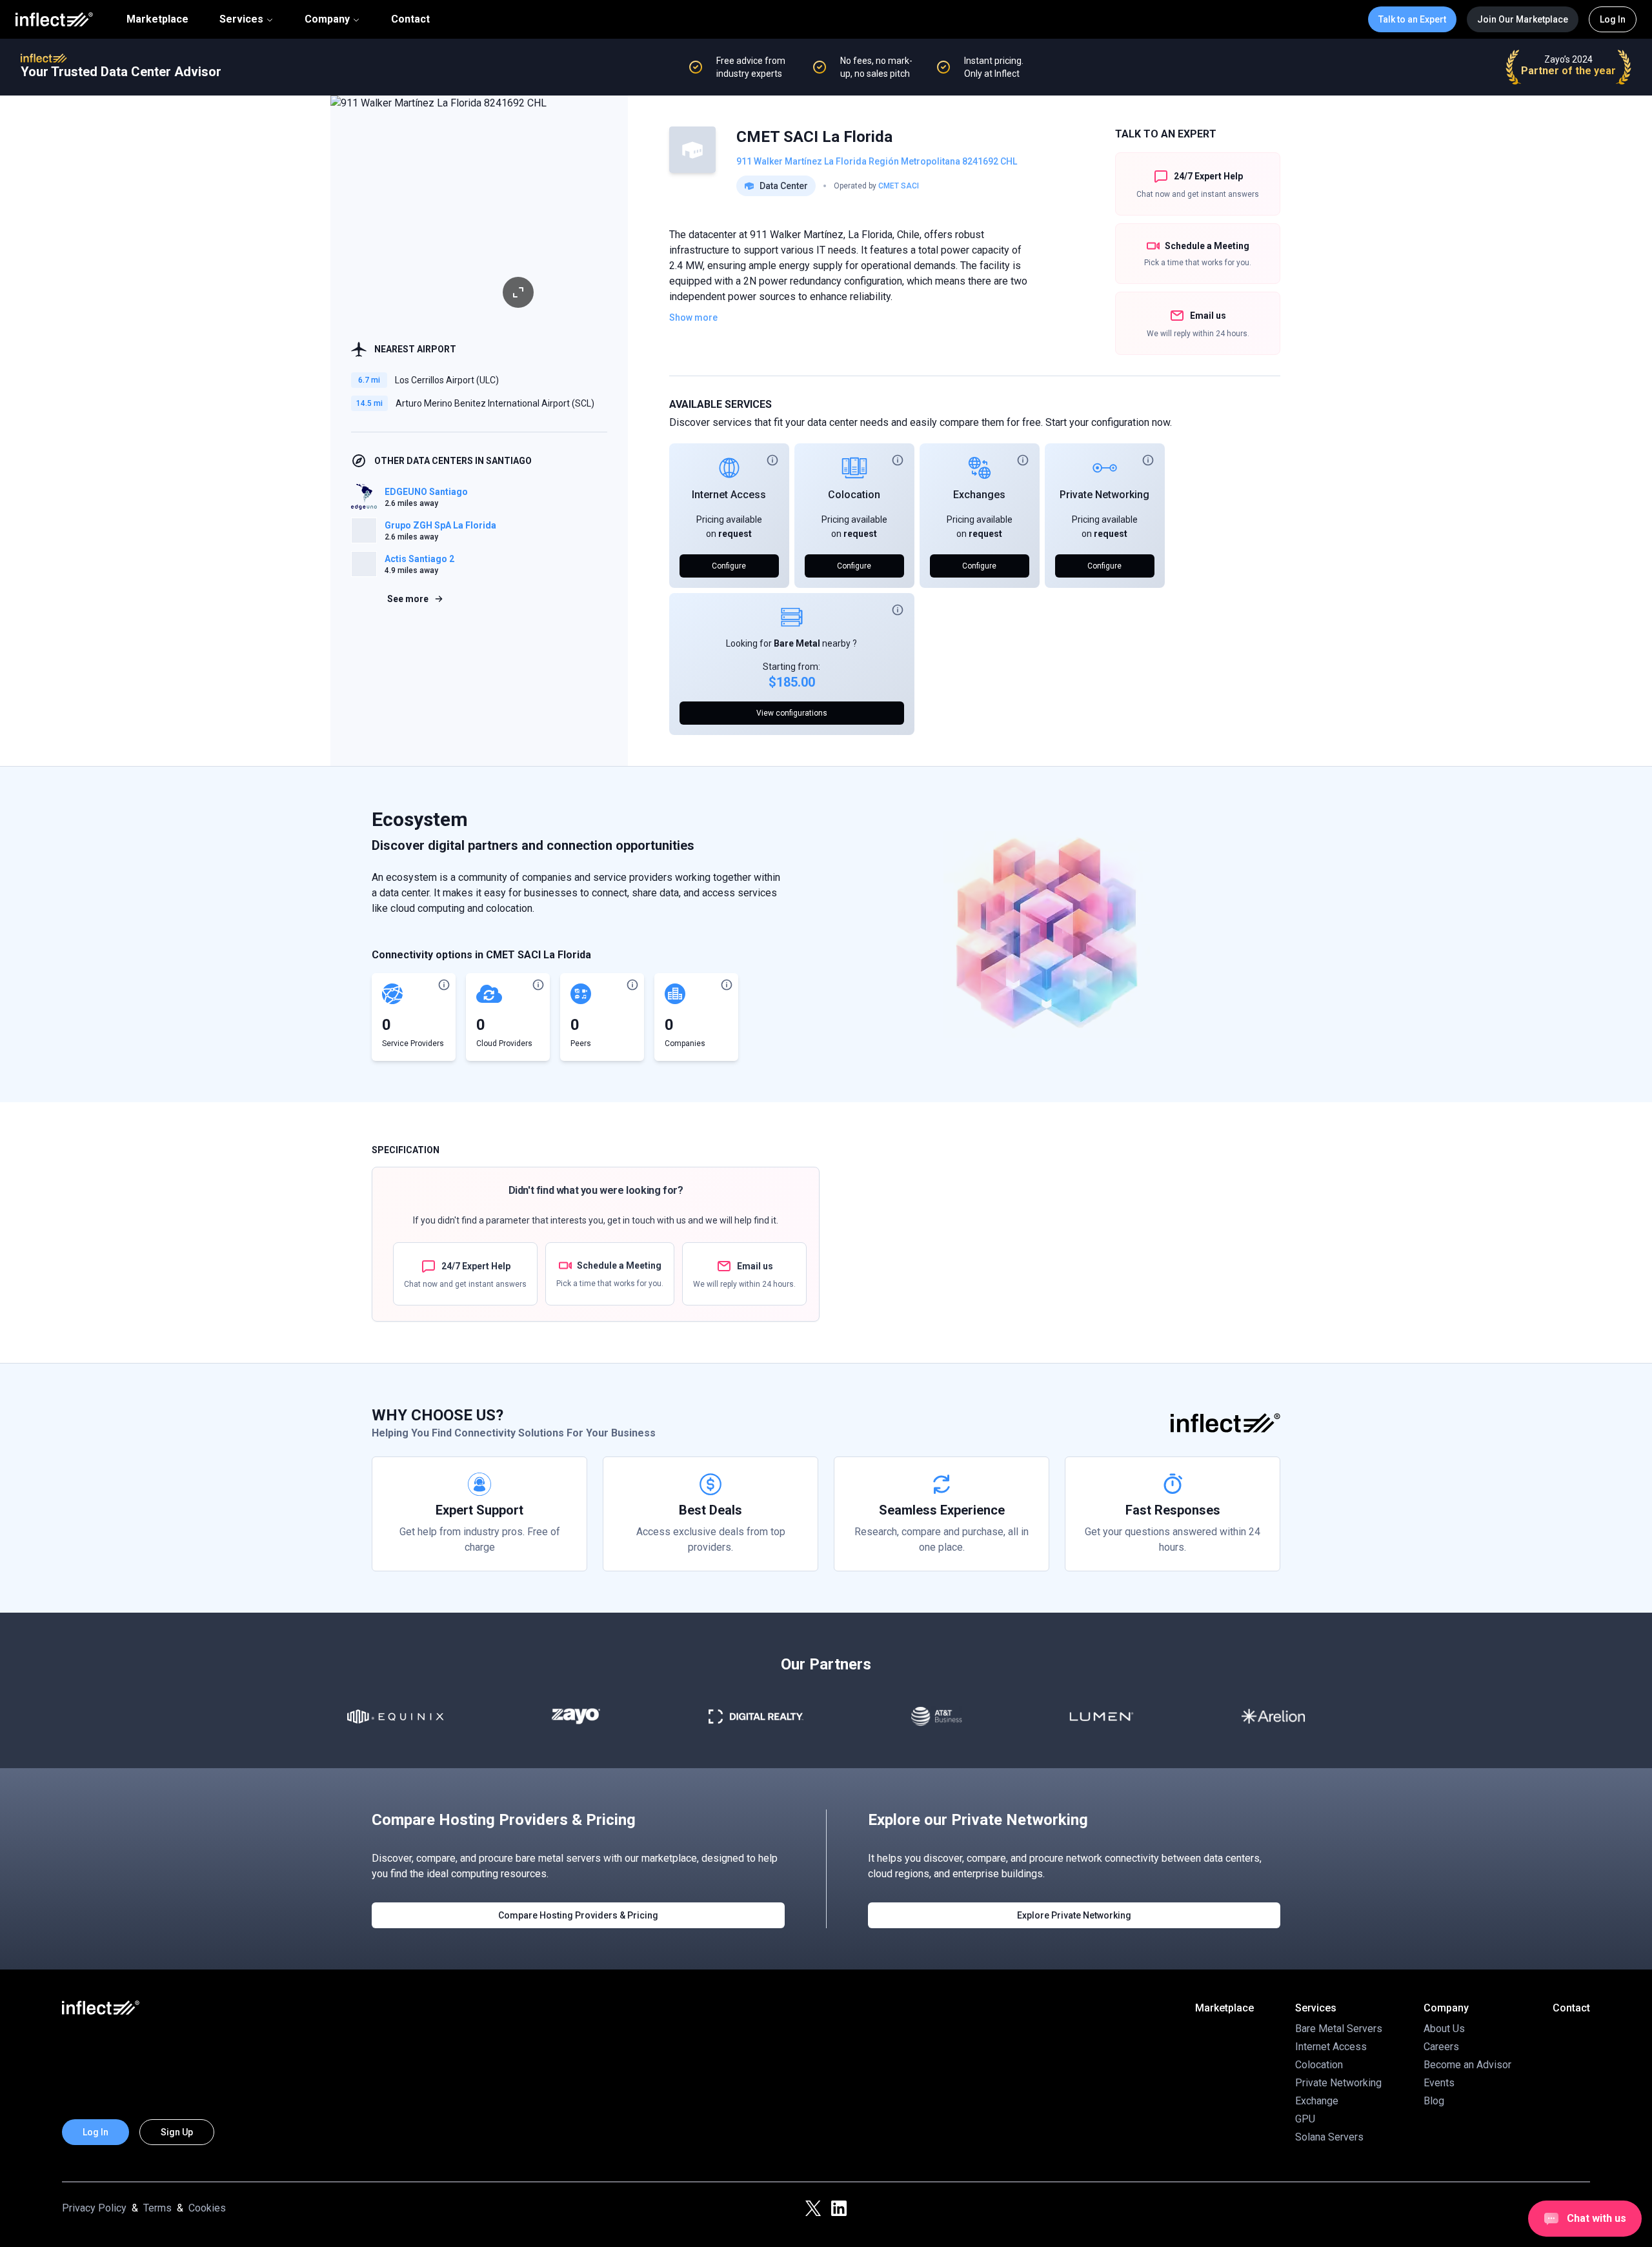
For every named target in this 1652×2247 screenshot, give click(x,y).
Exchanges (979, 495)
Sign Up (177, 2132)
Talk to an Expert (1412, 19)
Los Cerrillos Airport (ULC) (447, 380)
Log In (1613, 19)
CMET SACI (899, 186)
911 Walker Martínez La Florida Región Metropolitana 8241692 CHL (877, 161)
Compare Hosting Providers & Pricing (578, 1915)
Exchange (1317, 2101)
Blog (1434, 2101)
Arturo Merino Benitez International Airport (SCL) (495, 403)
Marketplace (157, 19)
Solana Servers (1329, 2137)
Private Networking (1104, 495)
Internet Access (729, 495)
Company (327, 19)
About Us (1444, 2029)
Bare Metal (797, 643)
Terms (157, 2208)
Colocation (854, 495)
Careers (1441, 2047)
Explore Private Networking (1074, 1915)
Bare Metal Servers (1339, 2029)
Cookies (207, 2208)
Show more (693, 317)
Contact (410, 19)
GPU (1305, 2119)
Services (241, 19)
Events (1439, 2083)
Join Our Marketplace (1523, 19)
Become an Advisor (1467, 2065)
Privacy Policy (94, 2208)
